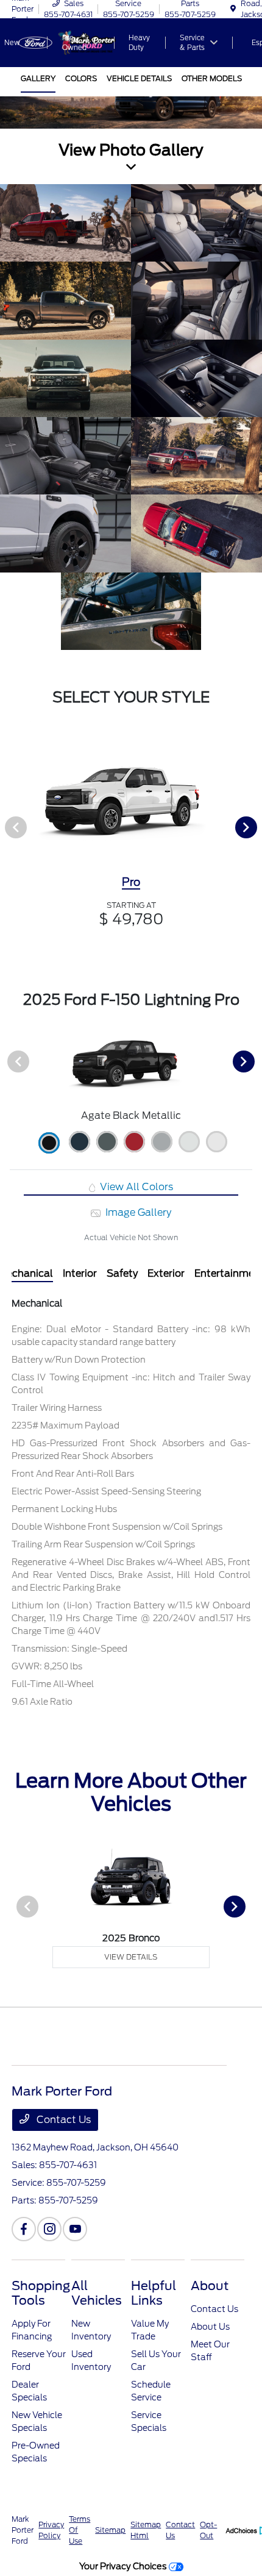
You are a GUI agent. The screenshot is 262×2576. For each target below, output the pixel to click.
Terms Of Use (80, 2530)
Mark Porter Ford (23, 2530)
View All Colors (135, 1187)
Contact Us (62, 2120)
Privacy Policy (51, 2530)
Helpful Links (154, 2293)
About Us (210, 2327)
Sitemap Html (146, 2530)
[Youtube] (75, 2229)
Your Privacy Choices (124, 2566)
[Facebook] (24, 2229)
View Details (131, 1957)
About (210, 2286)
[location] (233, 9)
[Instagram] (49, 2229)
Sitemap (110, 2530)
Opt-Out (208, 2530)
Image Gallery (137, 1212)
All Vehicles (97, 2293)
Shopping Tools (41, 2293)
